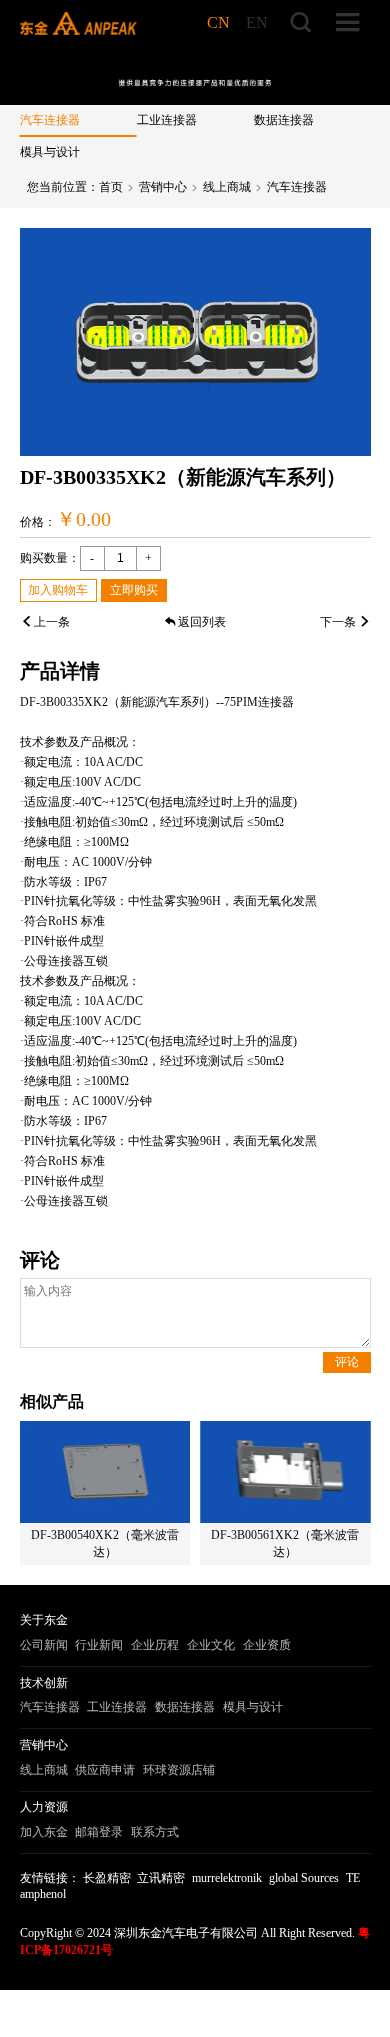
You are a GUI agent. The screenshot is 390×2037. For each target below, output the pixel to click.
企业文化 (211, 1645)
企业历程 (155, 1645)
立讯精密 (161, 1878)
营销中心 (163, 187)
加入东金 (44, 1832)
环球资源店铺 (179, 1770)
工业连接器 (167, 120)
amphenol (43, 1894)
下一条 (338, 622)
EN (257, 22)
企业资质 (267, 1645)
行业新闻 (99, 1645)
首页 (111, 187)
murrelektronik (227, 1878)
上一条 (52, 622)
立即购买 (134, 590)
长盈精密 (107, 1878)
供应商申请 (105, 1770)
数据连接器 (284, 120)
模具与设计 (50, 152)
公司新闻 (44, 1645)
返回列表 (202, 622)
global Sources (304, 1878)
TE (353, 1878)
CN (218, 22)
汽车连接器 (50, 120)
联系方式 (155, 1832)
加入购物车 (58, 590)
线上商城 (227, 187)
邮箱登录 (99, 1832)
